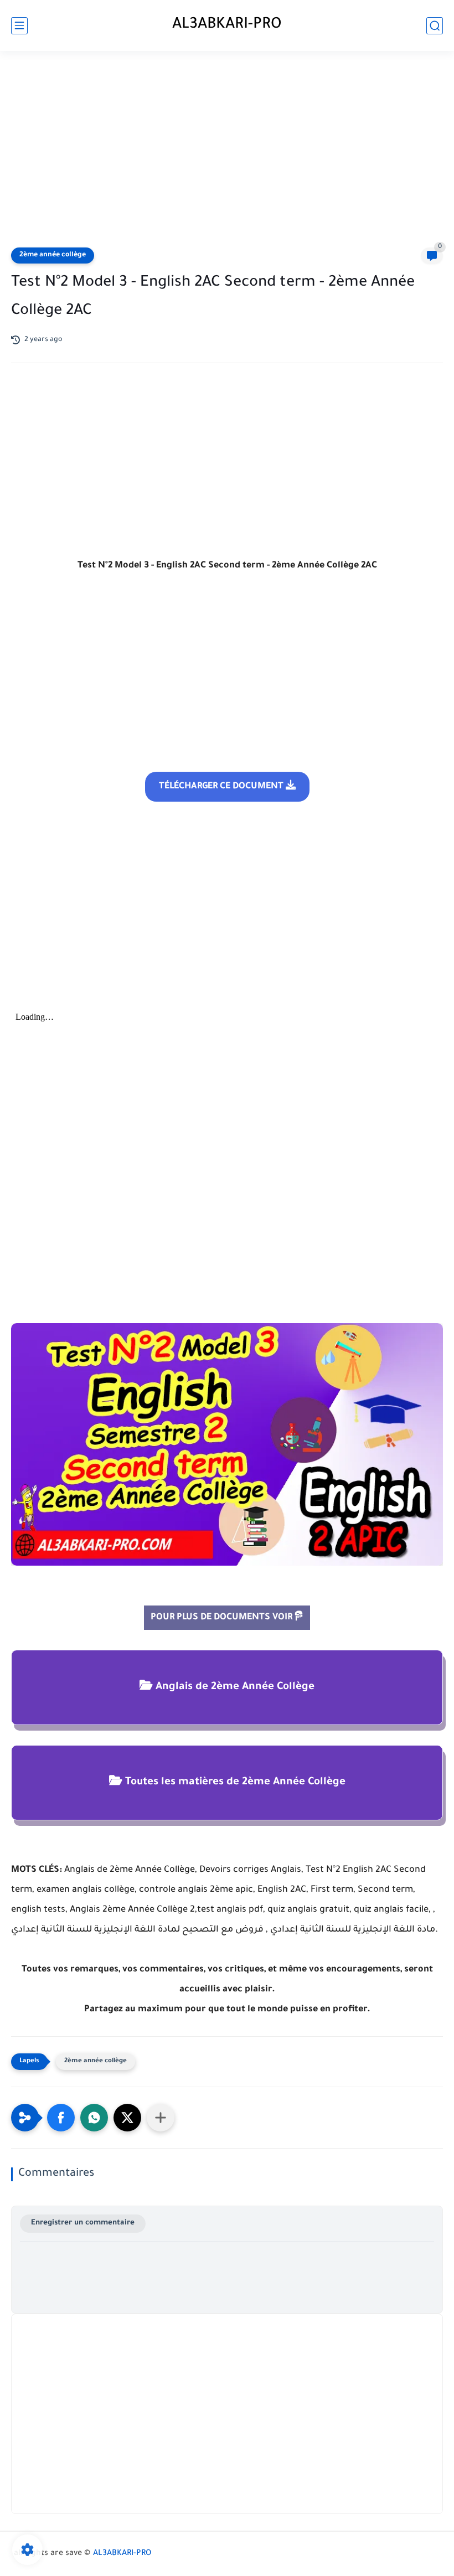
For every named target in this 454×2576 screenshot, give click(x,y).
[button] (61, 2118)
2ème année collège (53, 255)
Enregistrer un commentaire (83, 2223)
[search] (435, 26)
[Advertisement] (227, 151)
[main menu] (19, 26)
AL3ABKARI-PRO (227, 25)
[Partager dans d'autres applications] (161, 2118)
